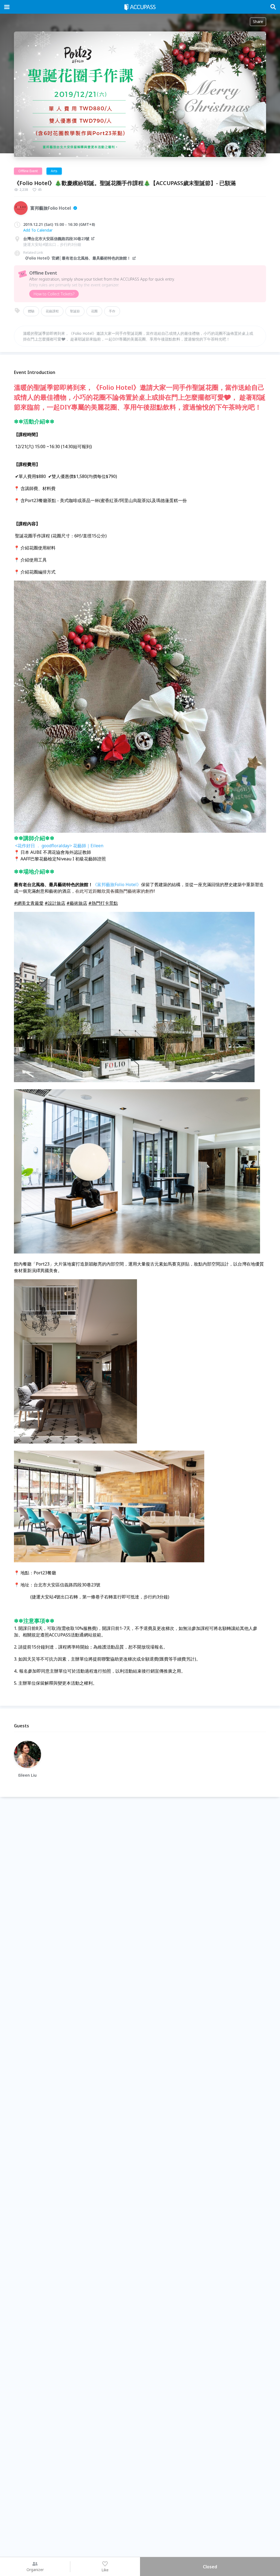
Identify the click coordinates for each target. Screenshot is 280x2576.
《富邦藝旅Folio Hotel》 (117, 884)
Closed (210, 2567)
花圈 (94, 311)
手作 (112, 311)
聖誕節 (75, 311)
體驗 (31, 311)
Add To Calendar (38, 230)
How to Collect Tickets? (54, 294)
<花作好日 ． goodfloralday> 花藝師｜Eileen (59, 846)
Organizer (35, 2570)
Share (258, 21)
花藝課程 (52, 311)
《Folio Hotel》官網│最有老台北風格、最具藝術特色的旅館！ (77, 258)
